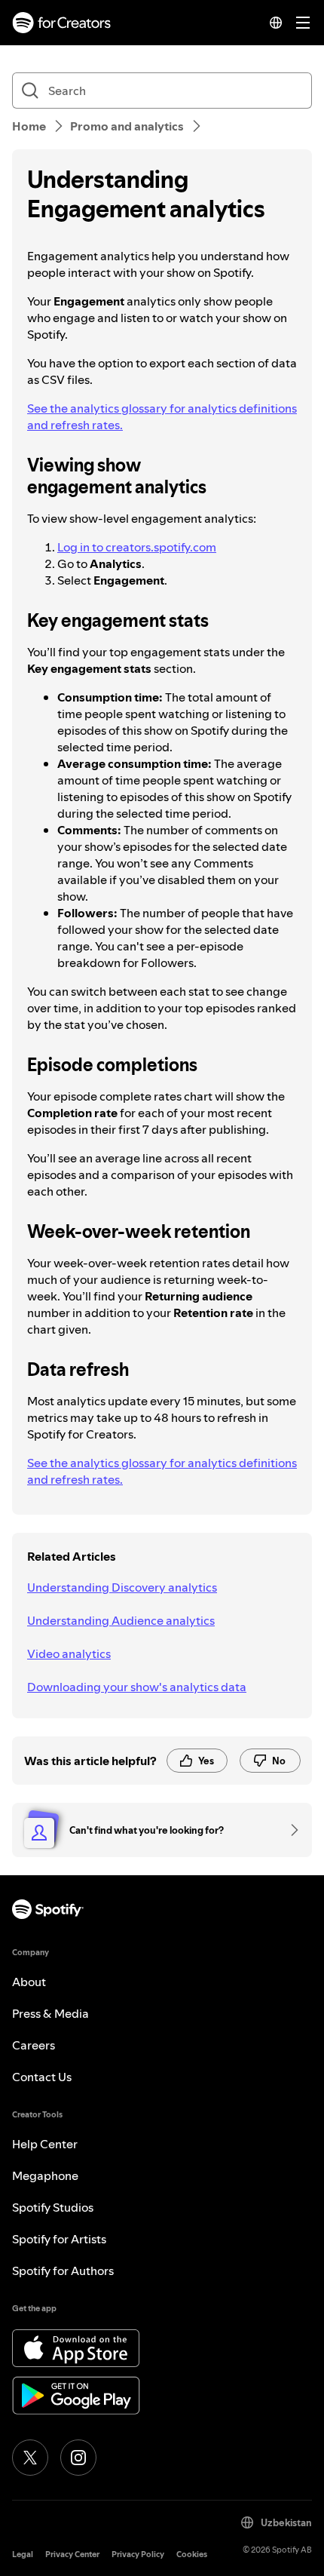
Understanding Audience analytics (121, 1620)
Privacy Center (72, 2555)
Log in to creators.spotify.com (137, 547)
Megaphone (45, 2175)
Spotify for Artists (59, 2239)
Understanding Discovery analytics (122, 1587)
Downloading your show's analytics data (137, 1687)
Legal (23, 2555)
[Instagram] (78, 2458)
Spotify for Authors (63, 2271)
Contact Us (42, 2077)
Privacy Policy (138, 2555)
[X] (30, 2458)
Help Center (45, 2144)
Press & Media (50, 2013)
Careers (34, 2045)
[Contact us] (289, 1830)
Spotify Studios (53, 2207)
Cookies (192, 2555)
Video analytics (69, 1653)
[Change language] (276, 23)
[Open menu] (303, 23)
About (29, 1982)
